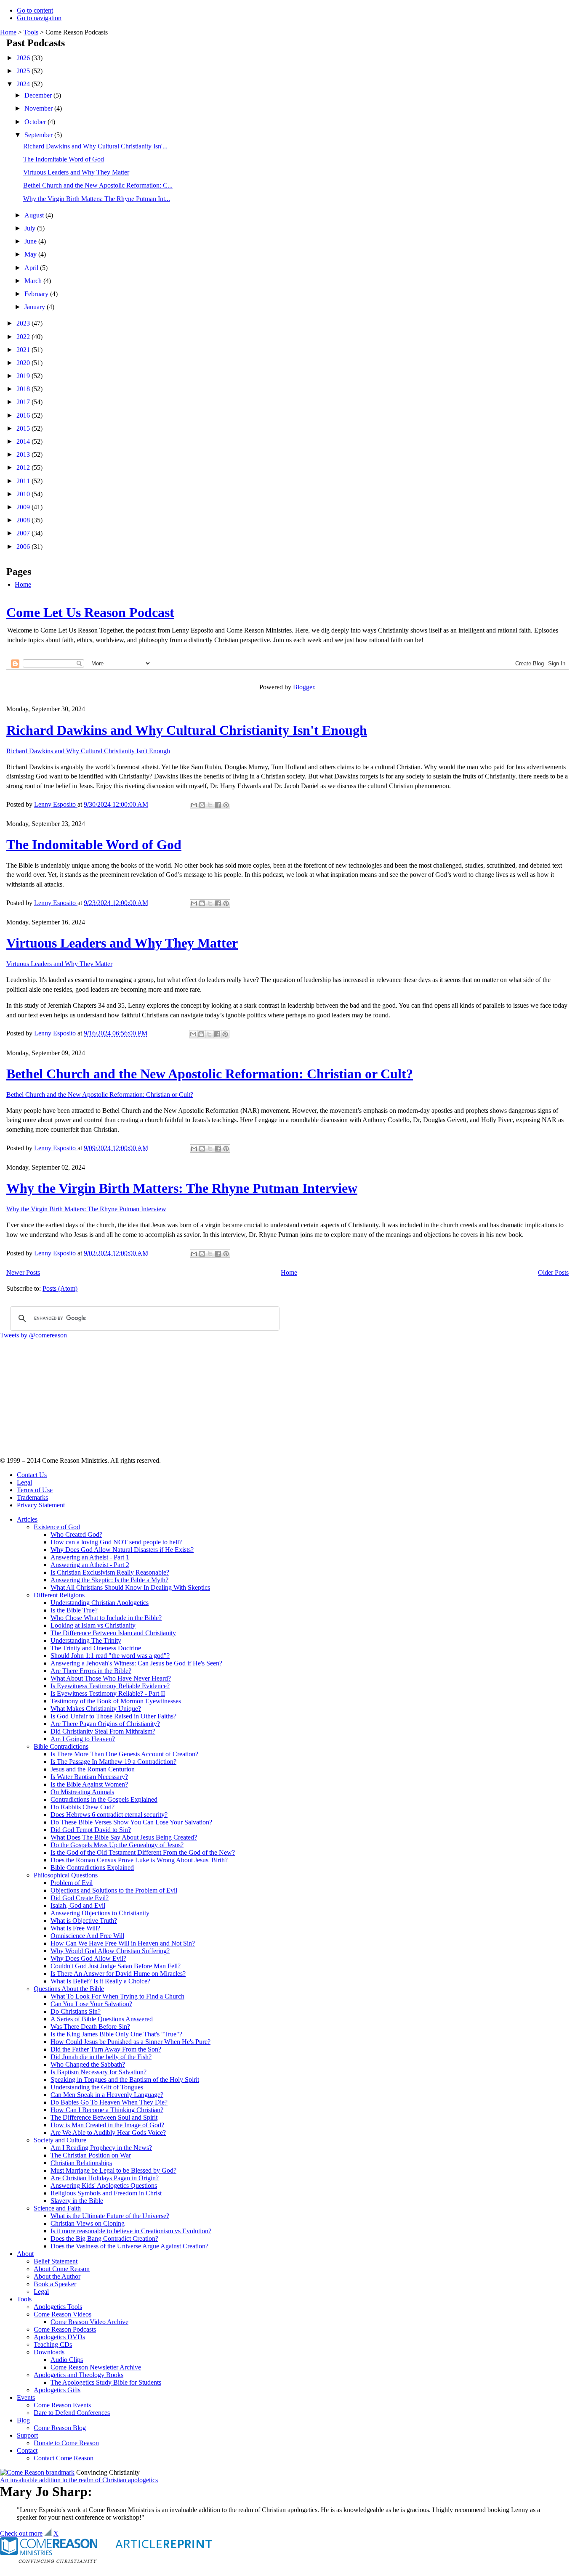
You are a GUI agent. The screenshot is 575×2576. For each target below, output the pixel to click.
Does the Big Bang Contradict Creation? (104, 2238)
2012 (24, 467)
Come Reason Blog (60, 2428)
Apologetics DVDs (59, 2337)
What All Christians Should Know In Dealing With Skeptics (130, 1587)
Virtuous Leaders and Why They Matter (76, 172)
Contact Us (32, 1475)
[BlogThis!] (202, 805)
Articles (27, 1519)
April (32, 268)
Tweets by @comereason (33, 1335)
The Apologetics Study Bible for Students (106, 2382)
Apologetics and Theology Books (79, 2375)
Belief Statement (56, 2261)
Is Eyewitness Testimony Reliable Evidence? (110, 1686)
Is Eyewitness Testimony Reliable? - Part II (108, 1693)
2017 (24, 402)
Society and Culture (60, 2140)
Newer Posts (23, 1272)
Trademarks (32, 1497)
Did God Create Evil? (80, 1898)
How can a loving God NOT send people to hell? (116, 1542)
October (36, 122)
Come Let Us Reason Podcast (90, 612)
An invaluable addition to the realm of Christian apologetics (79, 2480)
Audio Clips (67, 2360)
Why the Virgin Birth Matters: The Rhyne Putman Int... (97, 199)
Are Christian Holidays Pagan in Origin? (105, 2178)
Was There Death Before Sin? (90, 2027)
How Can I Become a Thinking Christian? (107, 2110)
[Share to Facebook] (218, 805)
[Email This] (194, 805)
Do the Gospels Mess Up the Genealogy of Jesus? (117, 1845)
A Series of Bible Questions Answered (102, 2019)
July (31, 228)
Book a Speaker (55, 2284)
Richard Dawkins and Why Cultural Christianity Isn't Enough (187, 730)
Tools (31, 32)
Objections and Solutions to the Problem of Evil (114, 1890)
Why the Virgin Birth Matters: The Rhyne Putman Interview (182, 1188)
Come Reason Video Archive (89, 2322)
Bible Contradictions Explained (92, 1868)
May (31, 254)
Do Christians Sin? (76, 2011)
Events (26, 2397)
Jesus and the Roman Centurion (93, 1769)
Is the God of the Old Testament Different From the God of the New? (143, 1852)
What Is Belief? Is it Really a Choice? (100, 1981)
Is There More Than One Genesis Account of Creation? (124, 1754)
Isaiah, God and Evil (78, 1905)
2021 (24, 350)
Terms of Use (35, 1490)
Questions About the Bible (69, 1989)
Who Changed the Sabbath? (88, 2064)
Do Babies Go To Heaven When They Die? (109, 2102)
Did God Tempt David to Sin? (91, 1830)
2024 (24, 84)
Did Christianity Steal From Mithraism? (103, 1731)
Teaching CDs (53, 2344)
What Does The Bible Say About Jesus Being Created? (124, 1837)
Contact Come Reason (64, 2458)
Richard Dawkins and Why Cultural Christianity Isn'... (95, 146)
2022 (24, 337)
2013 (24, 454)
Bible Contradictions (61, 1746)
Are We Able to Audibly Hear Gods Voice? (108, 2133)
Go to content (35, 10)
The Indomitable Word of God (64, 159)
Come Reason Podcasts (65, 2329)
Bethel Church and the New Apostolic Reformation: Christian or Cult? (210, 1074)
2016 (24, 415)
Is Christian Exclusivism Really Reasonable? (110, 1572)
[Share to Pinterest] (226, 805)
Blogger (303, 687)
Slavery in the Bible (77, 2201)
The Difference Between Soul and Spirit (104, 2117)
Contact (27, 2450)
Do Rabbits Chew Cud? (83, 1807)
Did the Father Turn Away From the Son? (106, 2049)
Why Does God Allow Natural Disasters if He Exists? (122, 1550)
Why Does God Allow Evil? (88, 1958)
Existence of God (57, 1527)
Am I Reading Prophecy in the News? (101, 2148)
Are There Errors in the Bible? (91, 1671)
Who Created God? (76, 1534)
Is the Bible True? (74, 1610)
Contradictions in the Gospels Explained (104, 1799)
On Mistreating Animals (82, 1792)
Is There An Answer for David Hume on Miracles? (118, 1974)
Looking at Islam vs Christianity (93, 1625)
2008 (24, 520)
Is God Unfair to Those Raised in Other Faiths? (113, 1716)
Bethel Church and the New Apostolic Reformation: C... (98, 185)
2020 (24, 363)
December (39, 95)
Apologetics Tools (58, 2307)
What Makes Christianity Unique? (96, 1709)
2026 (24, 58)
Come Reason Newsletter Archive (96, 2367)
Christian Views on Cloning (88, 2223)
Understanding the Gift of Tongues (97, 2087)
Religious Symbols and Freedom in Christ (106, 2193)
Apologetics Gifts (57, 2390)
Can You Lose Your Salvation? (91, 2004)
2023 (24, 323)
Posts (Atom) (60, 1288)
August (35, 215)
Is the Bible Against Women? (89, 1784)
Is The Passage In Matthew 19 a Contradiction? (113, 1762)
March (34, 281)
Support (27, 2435)
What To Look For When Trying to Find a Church (117, 1996)
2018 (24, 389)
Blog (23, 2420)
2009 (24, 507)
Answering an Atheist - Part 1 (90, 1557)
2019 (24, 376)
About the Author (57, 2276)
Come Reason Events (62, 2405)
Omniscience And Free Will (87, 1936)
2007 (24, 533)
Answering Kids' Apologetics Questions (104, 2185)
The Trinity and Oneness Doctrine (96, 1648)
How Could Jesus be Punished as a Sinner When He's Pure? (130, 2042)
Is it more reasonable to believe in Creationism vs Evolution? (131, 2231)
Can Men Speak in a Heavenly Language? (107, 2095)
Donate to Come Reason (66, 2443)
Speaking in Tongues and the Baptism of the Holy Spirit (125, 2080)
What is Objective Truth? (84, 1921)
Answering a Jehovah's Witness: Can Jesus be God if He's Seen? (136, 1663)
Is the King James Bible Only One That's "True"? (116, 2034)
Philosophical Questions (66, 1875)
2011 (24, 481)
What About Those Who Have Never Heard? (111, 1678)
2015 (24, 428)
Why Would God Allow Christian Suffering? (110, 1951)
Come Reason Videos (63, 2314)
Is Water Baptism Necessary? (89, 1777)
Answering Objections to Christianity (100, 1913)
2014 (24, 441)
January (36, 307)
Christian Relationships (81, 2163)
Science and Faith (57, 2208)
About (25, 2254)
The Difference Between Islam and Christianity (113, 1633)
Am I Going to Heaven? (83, 1739)
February (37, 294)
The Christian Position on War (91, 2155)
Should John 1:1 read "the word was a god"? (110, 1656)
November (39, 108)
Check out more (21, 2533)
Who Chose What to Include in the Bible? (106, 1618)
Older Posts (553, 1272)
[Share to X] (210, 805)
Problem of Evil (72, 1883)
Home (8, 32)
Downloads (49, 2352)
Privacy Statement (41, 1505)
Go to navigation (39, 18)
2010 (24, 494)
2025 (24, 71)
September (39, 135)
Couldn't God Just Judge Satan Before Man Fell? (116, 1966)
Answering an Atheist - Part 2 (90, 1565)
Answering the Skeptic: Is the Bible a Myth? (109, 1580)
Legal (24, 1482)
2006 (24, 547)
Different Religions (59, 1595)
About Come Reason (62, 2269)
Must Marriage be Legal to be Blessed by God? (113, 2170)
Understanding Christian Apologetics (100, 1603)
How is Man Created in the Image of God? (107, 2125)
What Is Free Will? (75, 1928)
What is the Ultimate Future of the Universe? (110, 2216)
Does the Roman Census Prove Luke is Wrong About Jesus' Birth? (139, 1860)
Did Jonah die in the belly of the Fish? (101, 2057)
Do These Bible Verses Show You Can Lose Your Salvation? (131, 1822)
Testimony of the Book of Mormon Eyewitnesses (116, 1701)
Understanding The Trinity (86, 1640)
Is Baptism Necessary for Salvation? (98, 2072)
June (31, 241)
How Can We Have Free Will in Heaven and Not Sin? (123, 1943)
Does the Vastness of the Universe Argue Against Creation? (129, 2246)
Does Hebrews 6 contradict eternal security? (109, 1815)
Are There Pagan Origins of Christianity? (105, 1724)
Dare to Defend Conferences (72, 2413)
